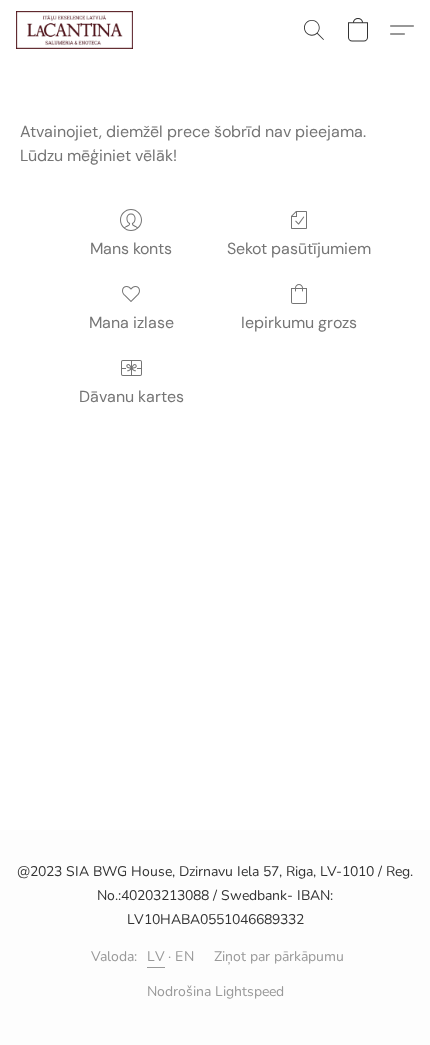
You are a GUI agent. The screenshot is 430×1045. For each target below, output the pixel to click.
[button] (77, 30)
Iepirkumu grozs (299, 322)
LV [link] (156, 956)
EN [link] (184, 956)
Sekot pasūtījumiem (299, 248)
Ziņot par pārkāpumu (279, 956)
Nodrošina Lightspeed (215, 991)
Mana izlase (131, 322)
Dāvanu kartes (131, 396)
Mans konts (131, 248)
